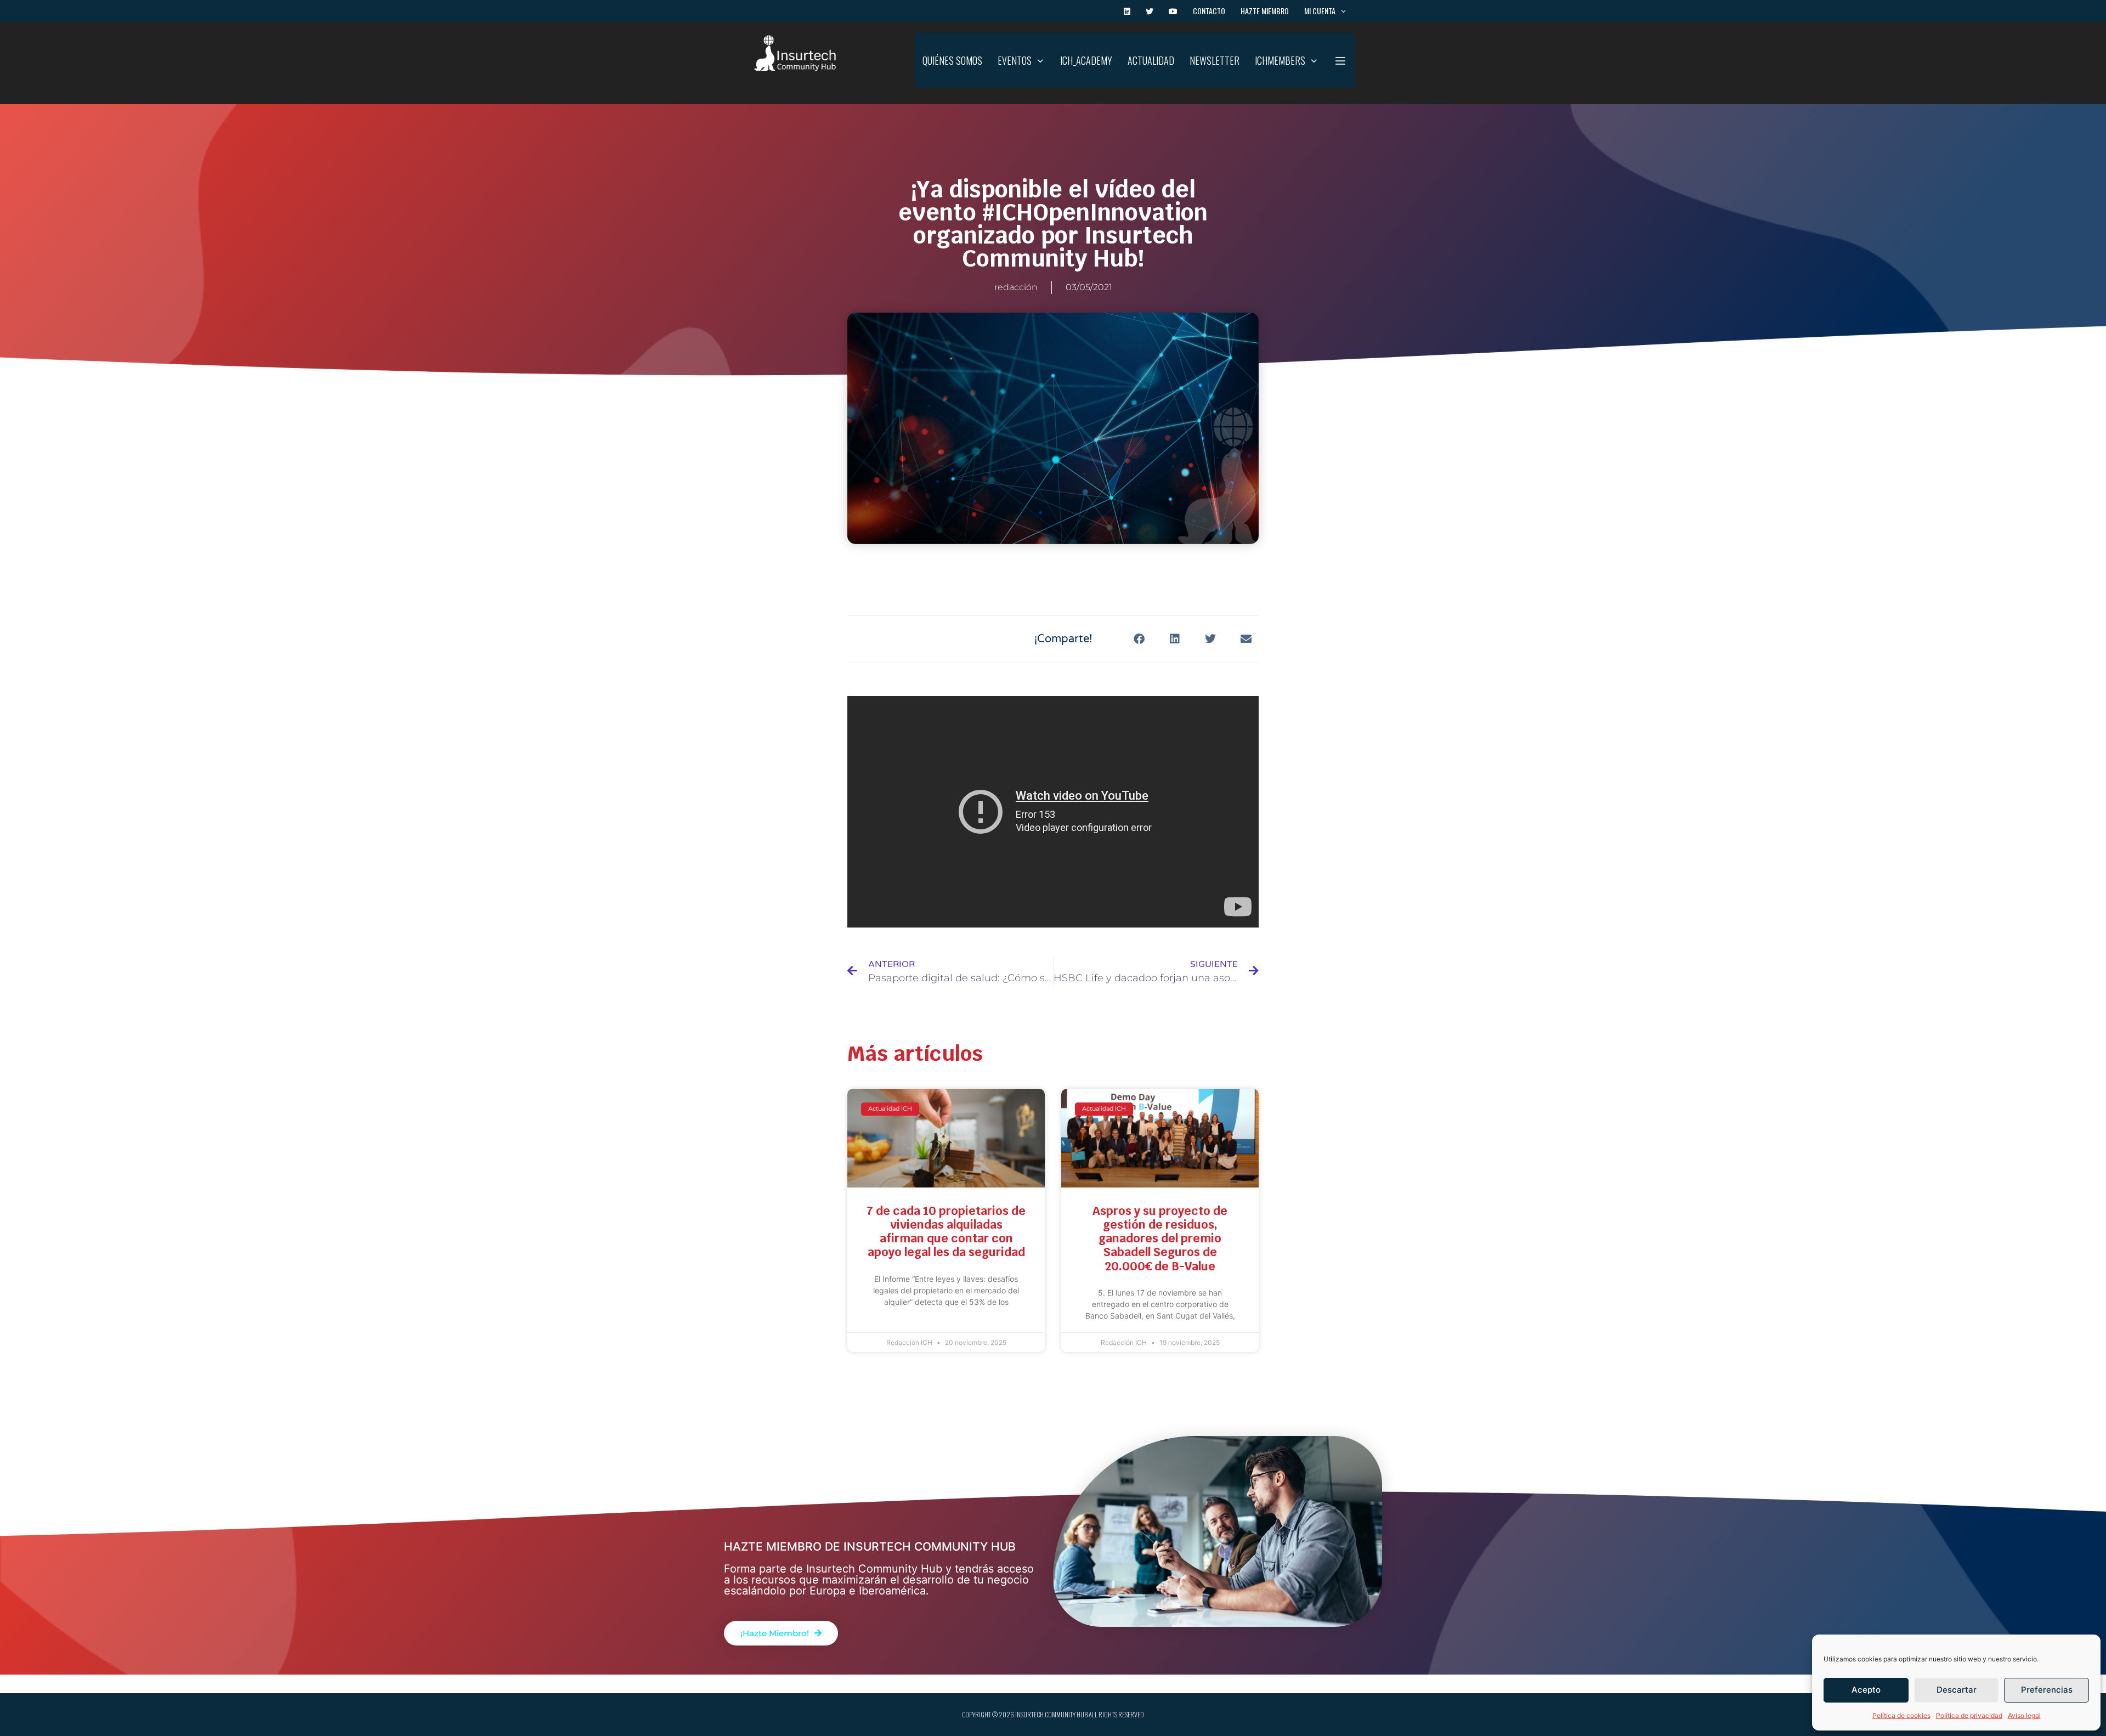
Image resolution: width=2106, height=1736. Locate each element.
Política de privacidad (1969, 1715)
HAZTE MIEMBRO (1265, 11)
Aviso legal (2024, 1715)
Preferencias (2047, 1690)
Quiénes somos (952, 60)
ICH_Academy (1086, 60)
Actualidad (1151, 60)
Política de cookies (1901, 1715)
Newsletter (1215, 60)
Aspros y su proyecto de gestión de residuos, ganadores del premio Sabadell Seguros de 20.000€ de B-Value (1160, 1239)
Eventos (1015, 60)
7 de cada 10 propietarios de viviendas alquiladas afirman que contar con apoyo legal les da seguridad (946, 1232)
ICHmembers (1280, 60)
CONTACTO (1209, 11)
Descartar (1957, 1690)
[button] (1341, 60)
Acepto (1866, 1690)
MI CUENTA (1320, 11)
